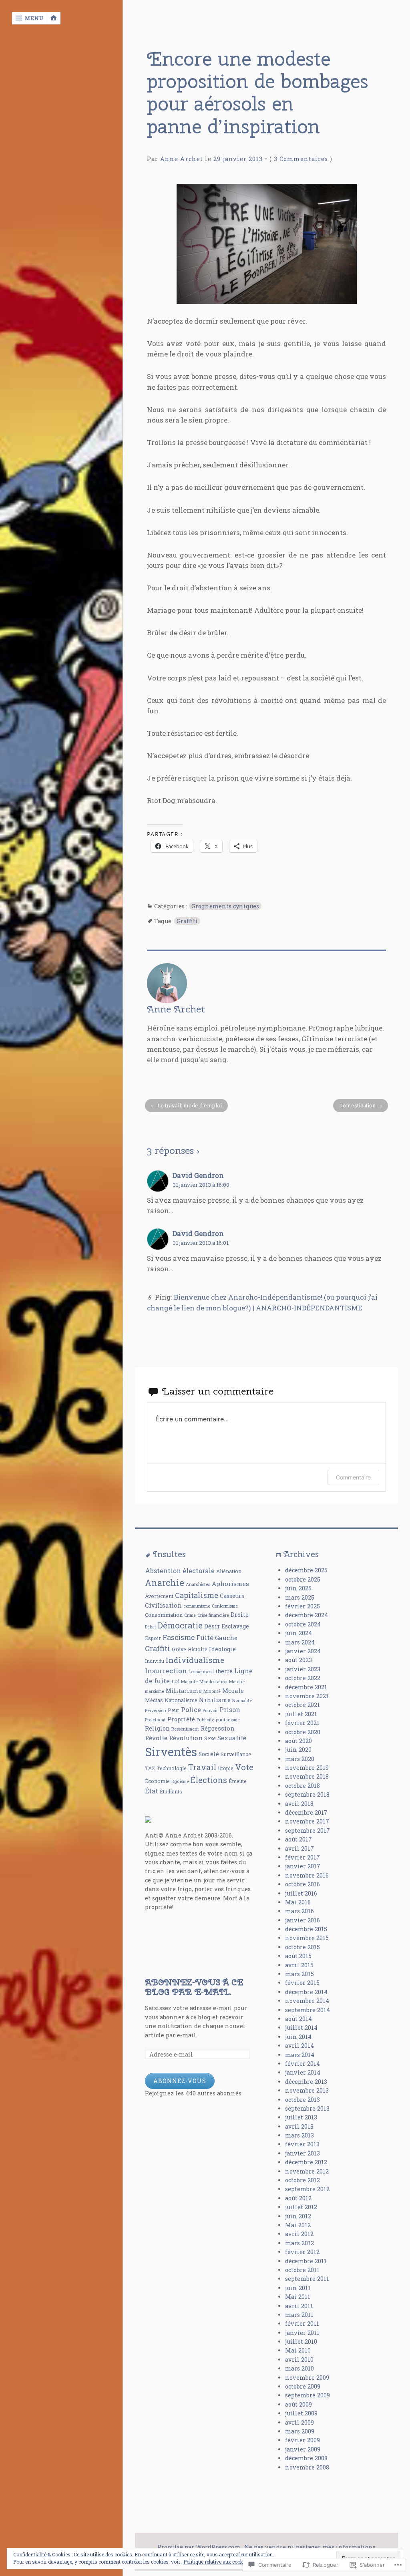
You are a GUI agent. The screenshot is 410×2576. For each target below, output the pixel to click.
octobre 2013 (302, 2100)
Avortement (159, 1596)
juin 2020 (298, 1750)
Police (191, 1710)
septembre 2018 (307, 1794)
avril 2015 (299, 1965)
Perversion (156, 1711)
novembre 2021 (307, 1696)
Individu (155, 1661)
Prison (230, 1710)
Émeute (238, 1781)
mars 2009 (300, 2431)
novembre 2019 (307, 1768)
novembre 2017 (307, 1821)
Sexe (210, 1738)
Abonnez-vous (180, 2081)
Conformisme (225, 1606)
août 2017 (298, 1839)
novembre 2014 (307, 2001)
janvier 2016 (302, 1920)
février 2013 (302, 2144)
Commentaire (353, 1477)
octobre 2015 (302, 1947)
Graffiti (187, 921)
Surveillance (236, 1754)
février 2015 (302, 1983)
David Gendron (198, 1175)
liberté (223, 1671)
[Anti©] (148, 1820)
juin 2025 (298, 1588)
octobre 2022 (303, 1678)
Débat (151, 1627)
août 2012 (298, 2198)
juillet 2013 (301, 2117)
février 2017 (302, 1857)
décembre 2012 (306, 2162)
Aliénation (229, 1571)
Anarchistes (198, 1584)
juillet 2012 (301, 2207)
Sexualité (232, 1738)
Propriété (181, 1719)
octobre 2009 (303, 2386)
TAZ (150, 1768)
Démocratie (180, 1625)
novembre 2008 (307, 2467)
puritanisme (228, 1720)
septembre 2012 (307, 2189)
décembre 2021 (306, 1687)
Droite (240, 1615)
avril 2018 (299, 1804)
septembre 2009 (307, 2395)
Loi (175, 1681)
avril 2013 (299, 2126)
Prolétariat (155, 1720)
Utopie (226, 1768)
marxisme (155, 1691)
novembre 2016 (307, 1875)
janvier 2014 (303, 2072)
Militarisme (184, 1691)
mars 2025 (300, 1597)
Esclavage (235, 1626)
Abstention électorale (180, 1571)
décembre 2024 (306, 1615)
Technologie (172, 1768)
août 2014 (298, 2019)
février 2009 (302, 2440)
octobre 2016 (302, 1884)
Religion (157, 1728)
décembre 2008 (306, 2458)
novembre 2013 (307, 2090)
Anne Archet (182, 159)
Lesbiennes (200, 1672)
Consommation (164, 1615)
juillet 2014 (301, 2028)
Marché (237, 1682)
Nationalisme (181, 1700)
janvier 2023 (303, 1669)
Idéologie (222, 1649)
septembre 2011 (307, 2279)
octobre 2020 (303, 1732)
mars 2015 (299, 1974)
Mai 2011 (298, 2297)
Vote (244, 1767)
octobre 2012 (302, 2180)
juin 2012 (298, 2216)
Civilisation (163, 1605)
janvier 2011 (302, 2333)
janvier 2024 (303, 1651)
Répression (218, 1728)
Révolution (186, 1738)
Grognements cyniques (225, 906)
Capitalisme (197, 1595)
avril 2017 (299, 1848)
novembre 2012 (307, 2171)
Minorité (212, 1691)
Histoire (198, 1649)
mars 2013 (299, 2135)
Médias (154, 1700)
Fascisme (179, 1637)
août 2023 (298, 1660)
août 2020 (298, 1741)
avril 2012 (299, 2234)
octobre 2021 (302, 1705)
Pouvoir (210, 1711)
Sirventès (171, 1752)
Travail (202, 1767)
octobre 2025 (303, 1579)
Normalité (242, 1701)
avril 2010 (299, 2360)
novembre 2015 (307, 1938)
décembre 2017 (306, 1812)
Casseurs (232, 1596)
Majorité (189, 1682)
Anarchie (165, 1583)
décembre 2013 (306, 2082)
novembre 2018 (307, 1776)
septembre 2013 (307, 2108)
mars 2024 (300, 1642)
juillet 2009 (301, 2413)
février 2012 (302, 2252)
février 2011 (302, 2323)
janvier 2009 (303, 2449)
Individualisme (195, 1660)
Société (209, 1754)
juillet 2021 (301, 1714)
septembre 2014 (307, 2010)
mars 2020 (300, 1759)
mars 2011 (299, 2315)
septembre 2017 (307, 1830)
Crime (190, 1615)
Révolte (156, 1738)
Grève (179, 1649)
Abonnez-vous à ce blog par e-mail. (194, 1987)
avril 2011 (299, 2306)
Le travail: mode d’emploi (190, 1105)
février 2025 (302, 1606)
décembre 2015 (306, 1929)
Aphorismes (230, 1584)
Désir (212, 1626)
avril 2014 (299, 2046)
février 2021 (302, 1723)
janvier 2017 (303, 1866)
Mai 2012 (298, 2225)
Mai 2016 (298, 1902)
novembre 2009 (307, 2378)
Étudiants (171, 1791)
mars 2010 (299, 2368)
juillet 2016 (301, 1893)
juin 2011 (298, 2288)
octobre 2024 (303, 1624)
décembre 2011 (306, 2261)
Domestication (357, 1105)
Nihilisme (215, 1700)
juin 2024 (298, 1633)
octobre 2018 (302, 1786)
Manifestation (213, 1682)
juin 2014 (298, 2037)
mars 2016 (299, 1911)
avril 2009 (299, 2422)
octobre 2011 (302, 2270)
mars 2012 (299, 2243)
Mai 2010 (298, 2350)
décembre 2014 (306, 1992)
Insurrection (166, 1671)
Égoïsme (180, 1781)
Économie (157, 1781)
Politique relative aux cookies (217, 2562)
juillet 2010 (301, 2342)
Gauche (226, 1638)
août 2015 (298, 1956)
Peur (174, 1710)
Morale (233, 1690)
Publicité (205, 1720)
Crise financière (213, 1615)
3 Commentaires (301, 159)
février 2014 (302, 2064)
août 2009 (298, 2404)
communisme (197, 1606)
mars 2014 (300, 2055)
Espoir (153, 1638)
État (152, 1791)
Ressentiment (185, 1729)
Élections (209, 1780)
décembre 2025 (306, 1570)
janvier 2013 (302, 2153)
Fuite (205, 1637)
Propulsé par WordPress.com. (199, 2547)
